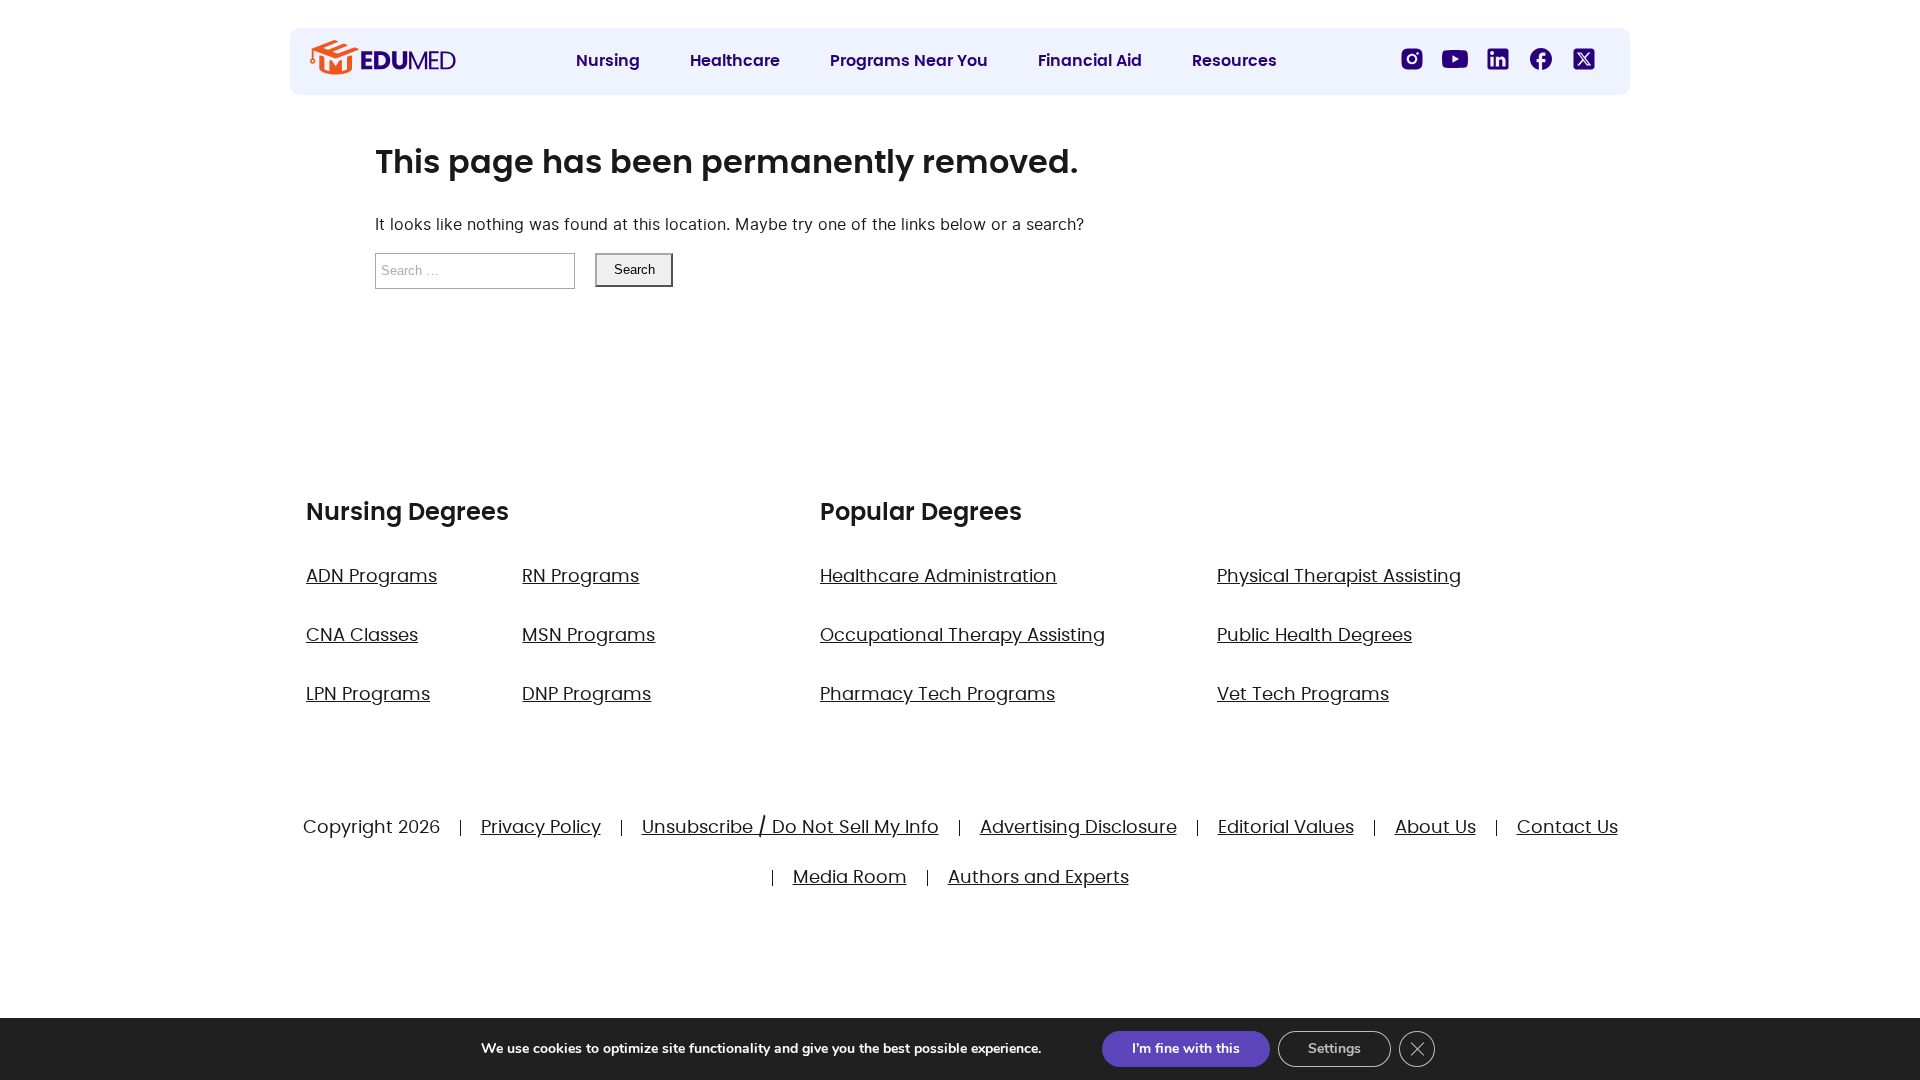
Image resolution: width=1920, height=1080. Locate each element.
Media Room (850, 878)
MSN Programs (588, 636)
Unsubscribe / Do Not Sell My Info (790, 828)
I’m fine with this (1186, 1048)
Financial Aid (1090, 61)
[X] (1584, 59)
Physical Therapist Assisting (1339, 577)
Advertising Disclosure (1078, 828)
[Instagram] (1412, 59)
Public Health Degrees (1314, 636)
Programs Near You (909, 61)
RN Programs (580, 577)
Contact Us (1567, 828)
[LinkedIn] (1498, 59)
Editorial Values (1286, 828)
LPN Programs (368, 695)
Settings (1334, 1048)
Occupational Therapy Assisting (962, 636)
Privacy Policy (541, 828)
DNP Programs (586, 695)
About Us (1435, 828)
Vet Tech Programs (1303, 695)
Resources (1234, 61)
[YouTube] (1455, 59)
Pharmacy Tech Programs (937, 695)
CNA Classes (362, 636)
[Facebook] (1541, 59)
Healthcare (735, 61)
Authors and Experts (1038, 878)
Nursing (608, 61)
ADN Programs (371, 577)
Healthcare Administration (938, 577)
